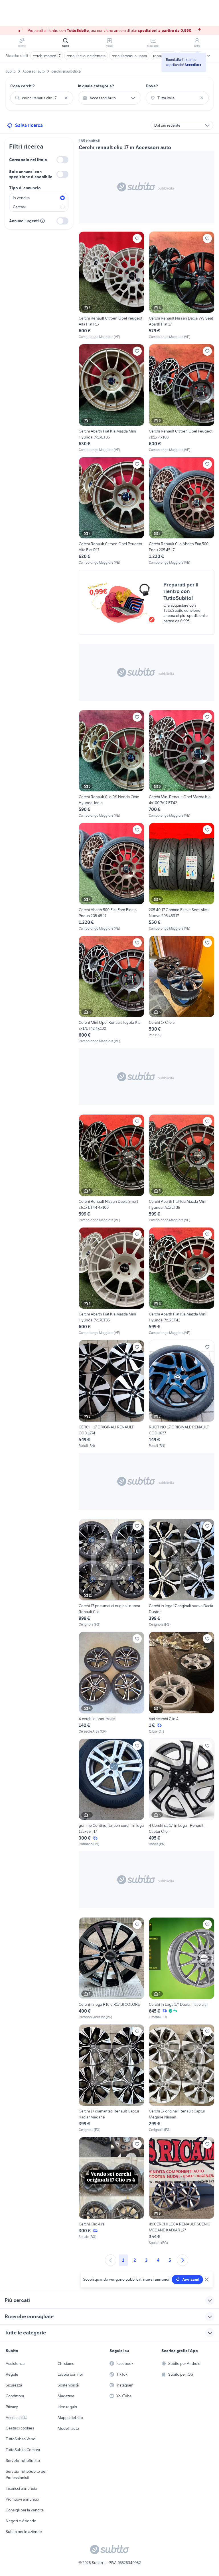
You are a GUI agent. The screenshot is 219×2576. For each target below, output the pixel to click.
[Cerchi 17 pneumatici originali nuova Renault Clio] (111, 1573)
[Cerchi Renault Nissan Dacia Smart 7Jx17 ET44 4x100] (111, 1168)
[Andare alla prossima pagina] (182, 2260)
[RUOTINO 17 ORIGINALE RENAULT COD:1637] (182, 1394)
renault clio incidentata (86, 56)
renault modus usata (129, 56)
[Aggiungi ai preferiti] (137, 238)
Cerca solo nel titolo (28, 160)
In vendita (21, 198)
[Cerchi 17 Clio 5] (182, 990)
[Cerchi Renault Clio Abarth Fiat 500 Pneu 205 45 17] (182, 511)
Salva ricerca (29, 125)
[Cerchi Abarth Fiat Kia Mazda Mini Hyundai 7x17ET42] (182, 1281)
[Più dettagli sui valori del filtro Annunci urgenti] (42, 221)
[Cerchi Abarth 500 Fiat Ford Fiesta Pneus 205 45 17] (111, 877)
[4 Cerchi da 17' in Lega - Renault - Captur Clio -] (182, 1793)
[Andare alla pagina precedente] (111, 2260)
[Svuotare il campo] (66, 98)
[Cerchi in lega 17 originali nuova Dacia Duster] (182, 1573)
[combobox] (42, 98)
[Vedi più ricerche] (209, 56)
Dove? (152, 86)
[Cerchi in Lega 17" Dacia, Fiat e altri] (182, 1968)
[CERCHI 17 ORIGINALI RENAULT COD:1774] (111, 1394)
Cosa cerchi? (23, 86)
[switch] (62, 160)
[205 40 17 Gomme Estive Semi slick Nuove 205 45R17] (182, 877)
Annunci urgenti (24, 221)
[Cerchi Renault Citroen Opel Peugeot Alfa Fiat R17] (111, 286)
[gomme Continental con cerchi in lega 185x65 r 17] (111, 1793)
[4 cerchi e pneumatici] (111, 1683)
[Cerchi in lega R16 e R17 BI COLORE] (111, 1968)
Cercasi (19, 207)
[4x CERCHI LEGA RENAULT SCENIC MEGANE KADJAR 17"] (182, 2191)
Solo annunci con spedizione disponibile (31, 174)
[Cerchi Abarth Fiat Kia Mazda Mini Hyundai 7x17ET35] (111, 398)
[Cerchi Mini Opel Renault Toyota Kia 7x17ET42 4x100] (111, 990)
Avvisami (191, 2280)
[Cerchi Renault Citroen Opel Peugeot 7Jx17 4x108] (182, 398)
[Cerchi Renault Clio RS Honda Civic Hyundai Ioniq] (111, 764)
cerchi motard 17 (47, 56)
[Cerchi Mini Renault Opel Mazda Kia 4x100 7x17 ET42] (182, 764)
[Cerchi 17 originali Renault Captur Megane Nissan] (182, 2078)
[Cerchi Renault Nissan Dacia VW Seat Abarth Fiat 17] (182, 286)
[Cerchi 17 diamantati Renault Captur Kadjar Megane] (111, 2078)
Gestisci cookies (20, 2428)
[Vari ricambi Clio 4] (182, 1683)
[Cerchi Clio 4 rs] (111, 2191)
